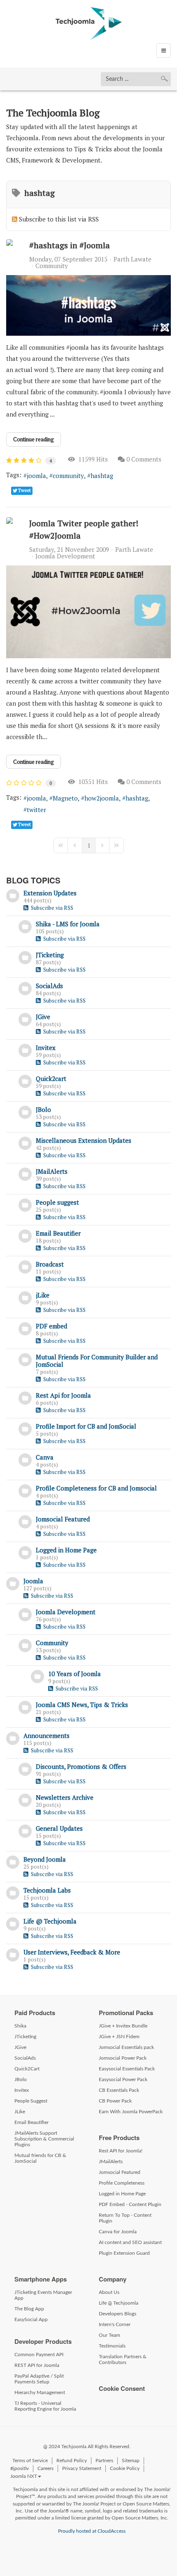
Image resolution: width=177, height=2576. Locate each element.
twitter (36, 810)
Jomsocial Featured (63, 1519)
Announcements (47, 1735)
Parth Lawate (133, 259)
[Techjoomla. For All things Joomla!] (89, 24)
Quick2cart (51, 1078)
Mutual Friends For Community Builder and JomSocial (97, 1361)
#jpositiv (20, 2468)
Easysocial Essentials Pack (127, 2069)
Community (52, 266)
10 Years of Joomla (75, 1674)
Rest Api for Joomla (63, 1395)
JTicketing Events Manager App (43, 2295)
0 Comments (144, 459)
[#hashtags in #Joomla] (88, 306)
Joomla (33, 1581)
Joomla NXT (24, 2476)
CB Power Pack (115, 2101)
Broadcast (50, 1264)
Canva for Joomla (118, 2232)
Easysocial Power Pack (123, 2079)
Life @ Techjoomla (50, 1921)
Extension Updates (50, 893)
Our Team (109, 2335)
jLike (43, 1295)
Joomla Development (65, 556)
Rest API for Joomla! (121, 2151)
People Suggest (31, 2101)
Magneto (65, 798)
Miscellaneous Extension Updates (84, 1140)
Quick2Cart (27, 2069)
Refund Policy (72, 2461)
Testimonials (112, 2346)
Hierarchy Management (40, 2392)
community (68, 476)
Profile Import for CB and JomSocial (86, 1426)
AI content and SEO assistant (130, 2242)
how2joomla (102, 798)
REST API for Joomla (37, 2365)
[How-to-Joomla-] (88, 612)
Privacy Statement (82, 2468)
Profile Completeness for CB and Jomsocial (96, 1488)
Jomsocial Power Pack (123, 2058)
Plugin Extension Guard (124, 2253)
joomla (36, 476)
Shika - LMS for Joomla (68, 924)
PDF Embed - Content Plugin (130, 2204)
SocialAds (49, 986)
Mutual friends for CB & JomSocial (40, 2158)
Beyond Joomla (45, 1859)
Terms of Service (30, 2461)
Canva (45, 1457)
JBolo (43, 1109)
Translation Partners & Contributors (123, 2359)
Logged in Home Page (66, 1550)
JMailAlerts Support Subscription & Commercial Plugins (44, 2139)
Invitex (46, 1048)
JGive (43, 1017)
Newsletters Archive (65, 1797)
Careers (45, 2468)
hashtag (102, 476)
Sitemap (131, 2461)
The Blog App (29, 2309)
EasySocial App (31, 2319)
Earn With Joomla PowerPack (131, 2112)
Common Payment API (39, 2355)
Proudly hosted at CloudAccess (92, 2531)
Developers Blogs (118, 2314)
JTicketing (50, 955)
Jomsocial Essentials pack (126, 2047)
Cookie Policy (125, 2468)
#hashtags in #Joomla (70, 245)
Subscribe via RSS (51, 908)
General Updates (59, 1828)
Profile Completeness (122, 2183)
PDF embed (51, 1326)
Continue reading (34, 439)
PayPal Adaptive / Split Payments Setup (39, 2379)
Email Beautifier (58, 1233)
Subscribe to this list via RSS (59, 219)
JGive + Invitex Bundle (123, 2026)
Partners (104, 2461)
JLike (20, 2112)
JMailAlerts (52, 1171)
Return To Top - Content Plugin (125, 2218)
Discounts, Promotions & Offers (81, 1766)
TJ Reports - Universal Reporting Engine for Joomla (45, 2406)
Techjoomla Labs (47, 1890)
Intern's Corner (115, 2324)
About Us (109, 2292)
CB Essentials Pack (119, 2090)
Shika (20, 2026)
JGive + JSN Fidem (119, 2037)
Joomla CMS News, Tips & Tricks (82, 1705)
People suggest (57, 1202)
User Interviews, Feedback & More (72, 1952)
